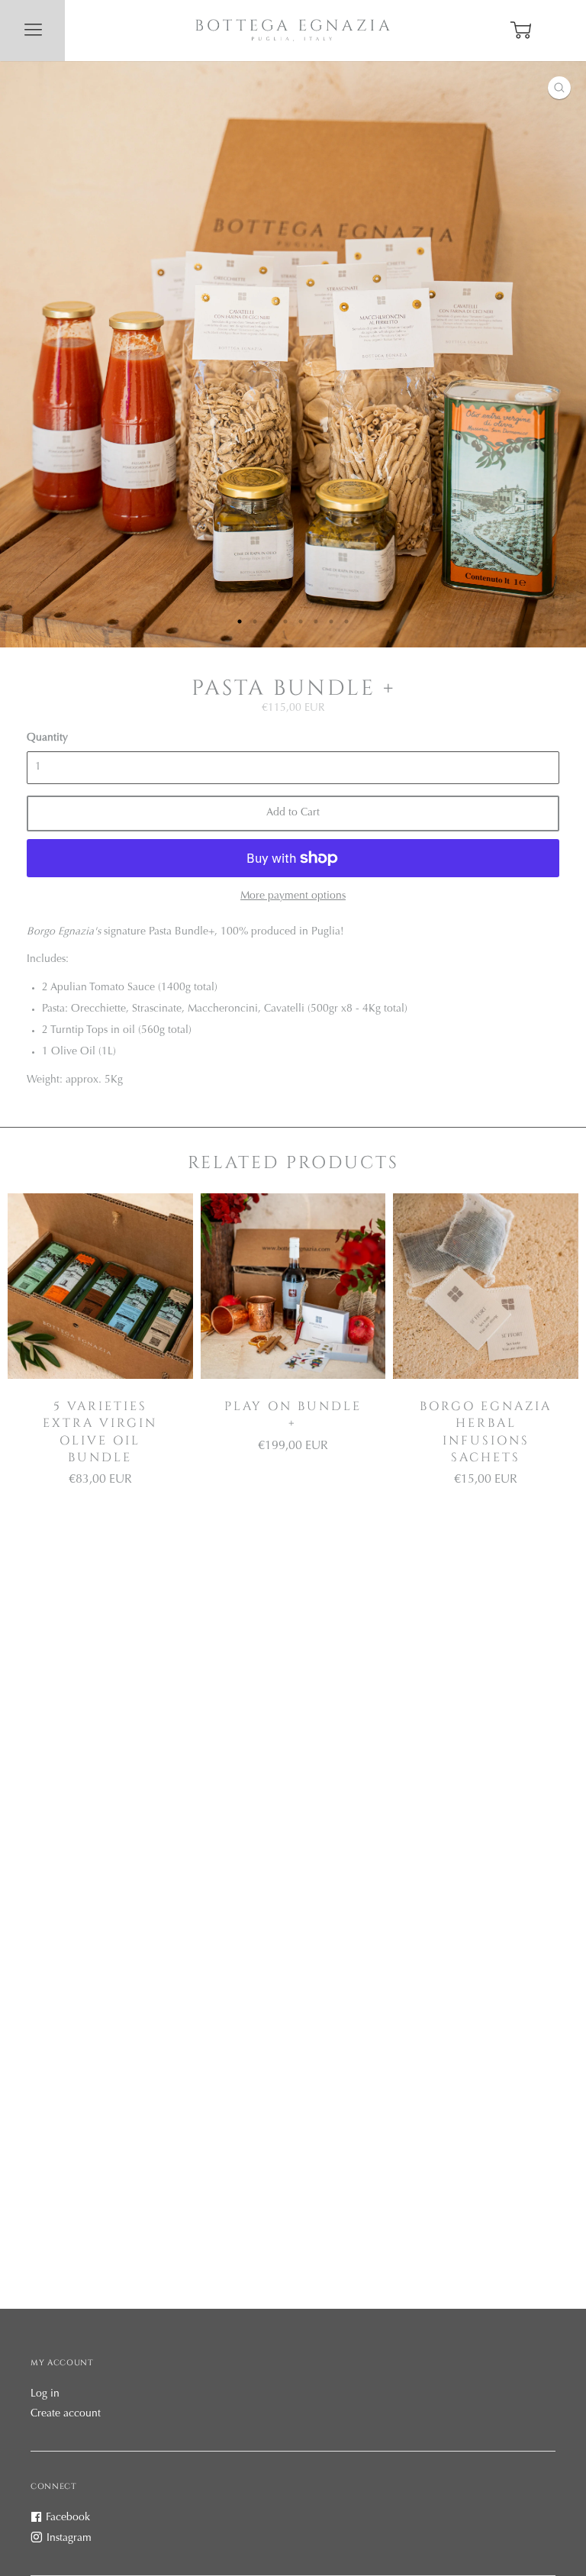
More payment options (293, 896)
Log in (45, 2394)
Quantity (47, 738)
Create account (66, 2414)
